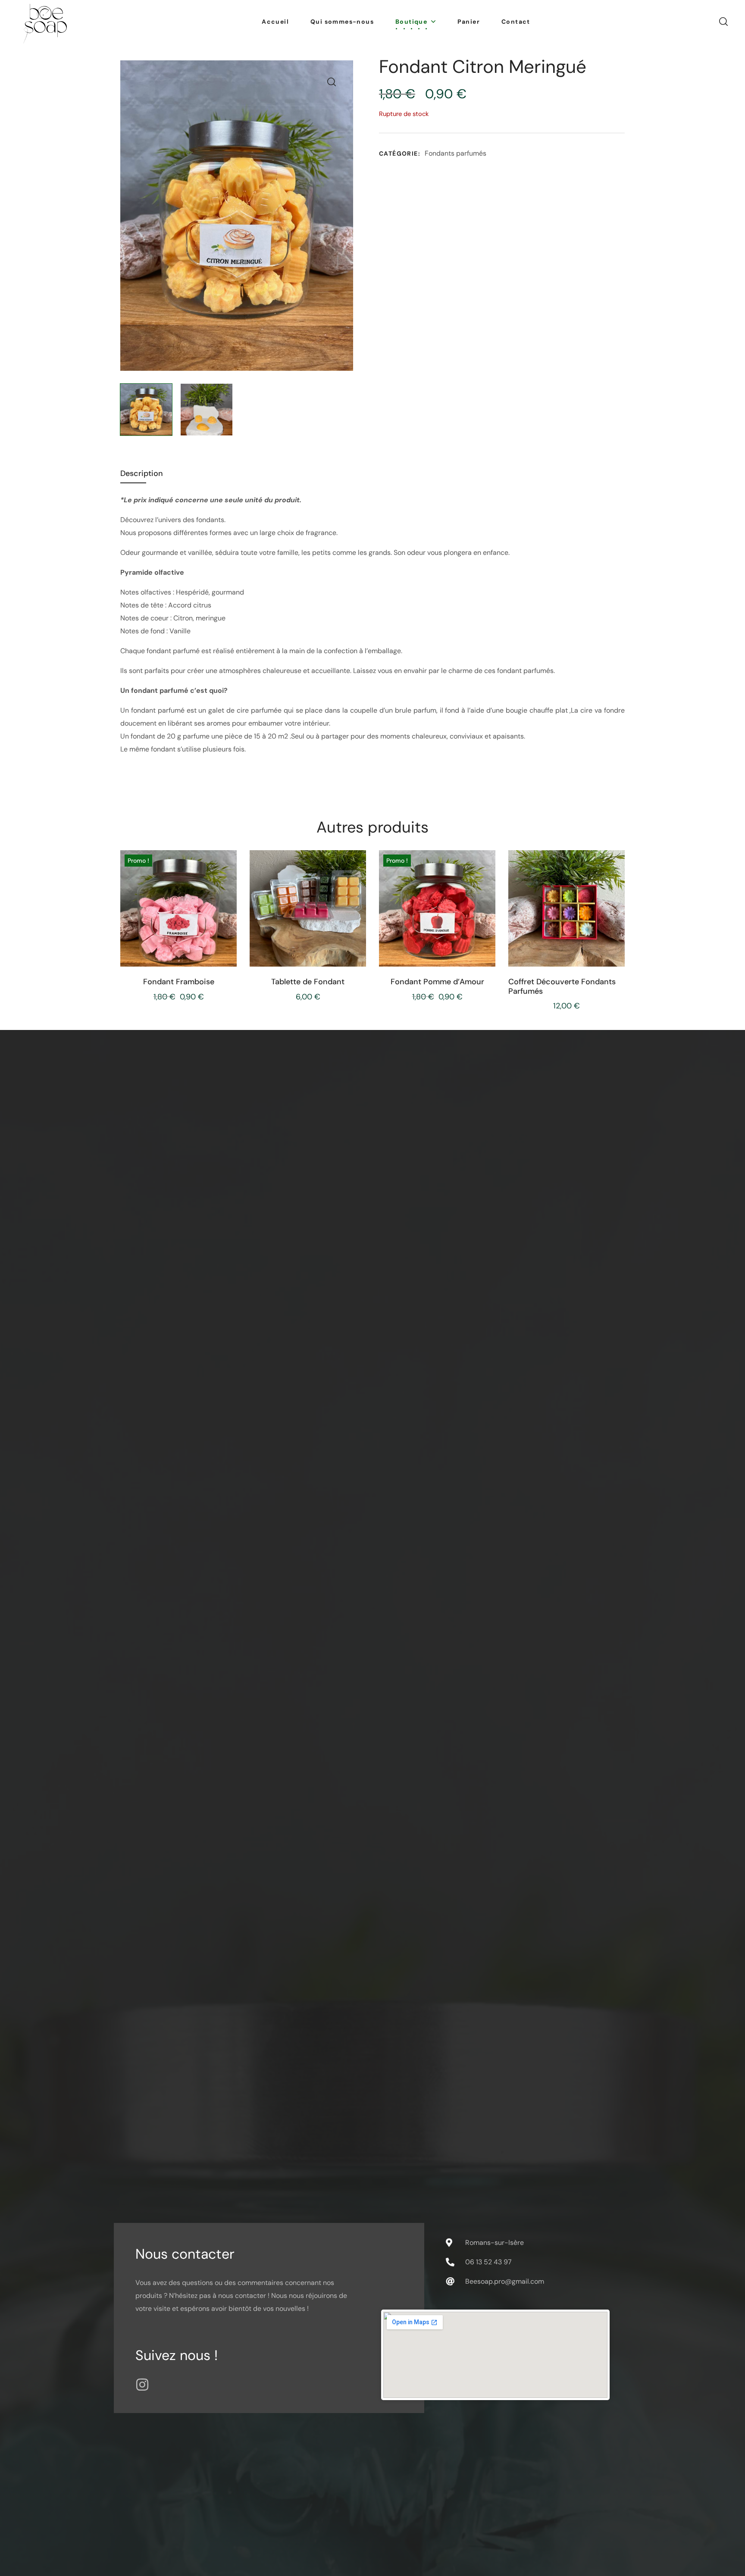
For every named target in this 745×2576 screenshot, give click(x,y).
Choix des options (314, 949)
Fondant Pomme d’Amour (437, 982)
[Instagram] (142, 2385)
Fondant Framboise (179, 982)
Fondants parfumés (455, 153)
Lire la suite (186, 949)
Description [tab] (142, 473)
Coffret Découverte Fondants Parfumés (562, 987)
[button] (723, 22)
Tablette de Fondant (308, 982)
